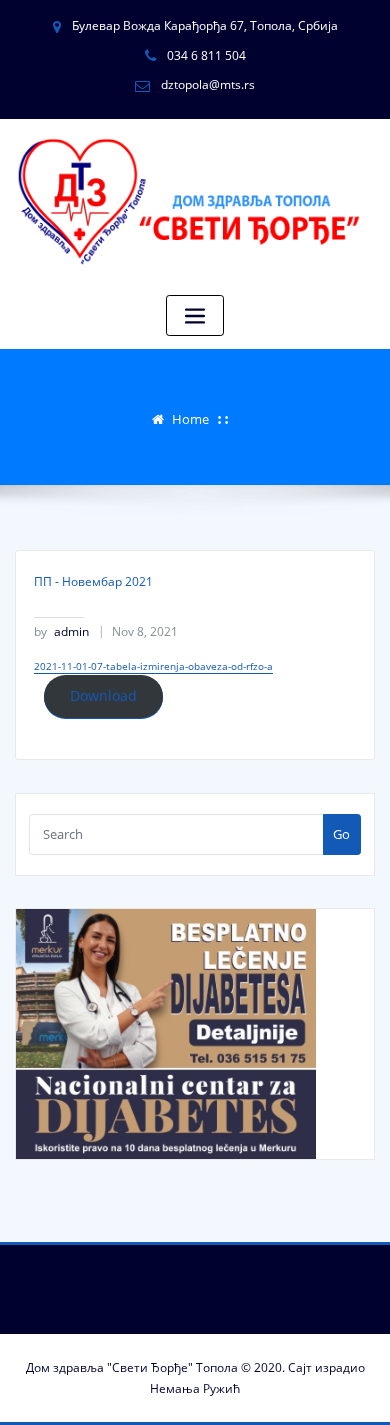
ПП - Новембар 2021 (93, 581)
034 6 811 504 (206, 55)
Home (190, 419)
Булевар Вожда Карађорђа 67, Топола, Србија (205, 25)
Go (341, 834)
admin (61, 631)
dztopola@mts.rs (208, 84)
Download (103, 695)
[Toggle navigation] (195, 315)
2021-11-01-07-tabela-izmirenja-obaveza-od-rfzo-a (153, 666)
